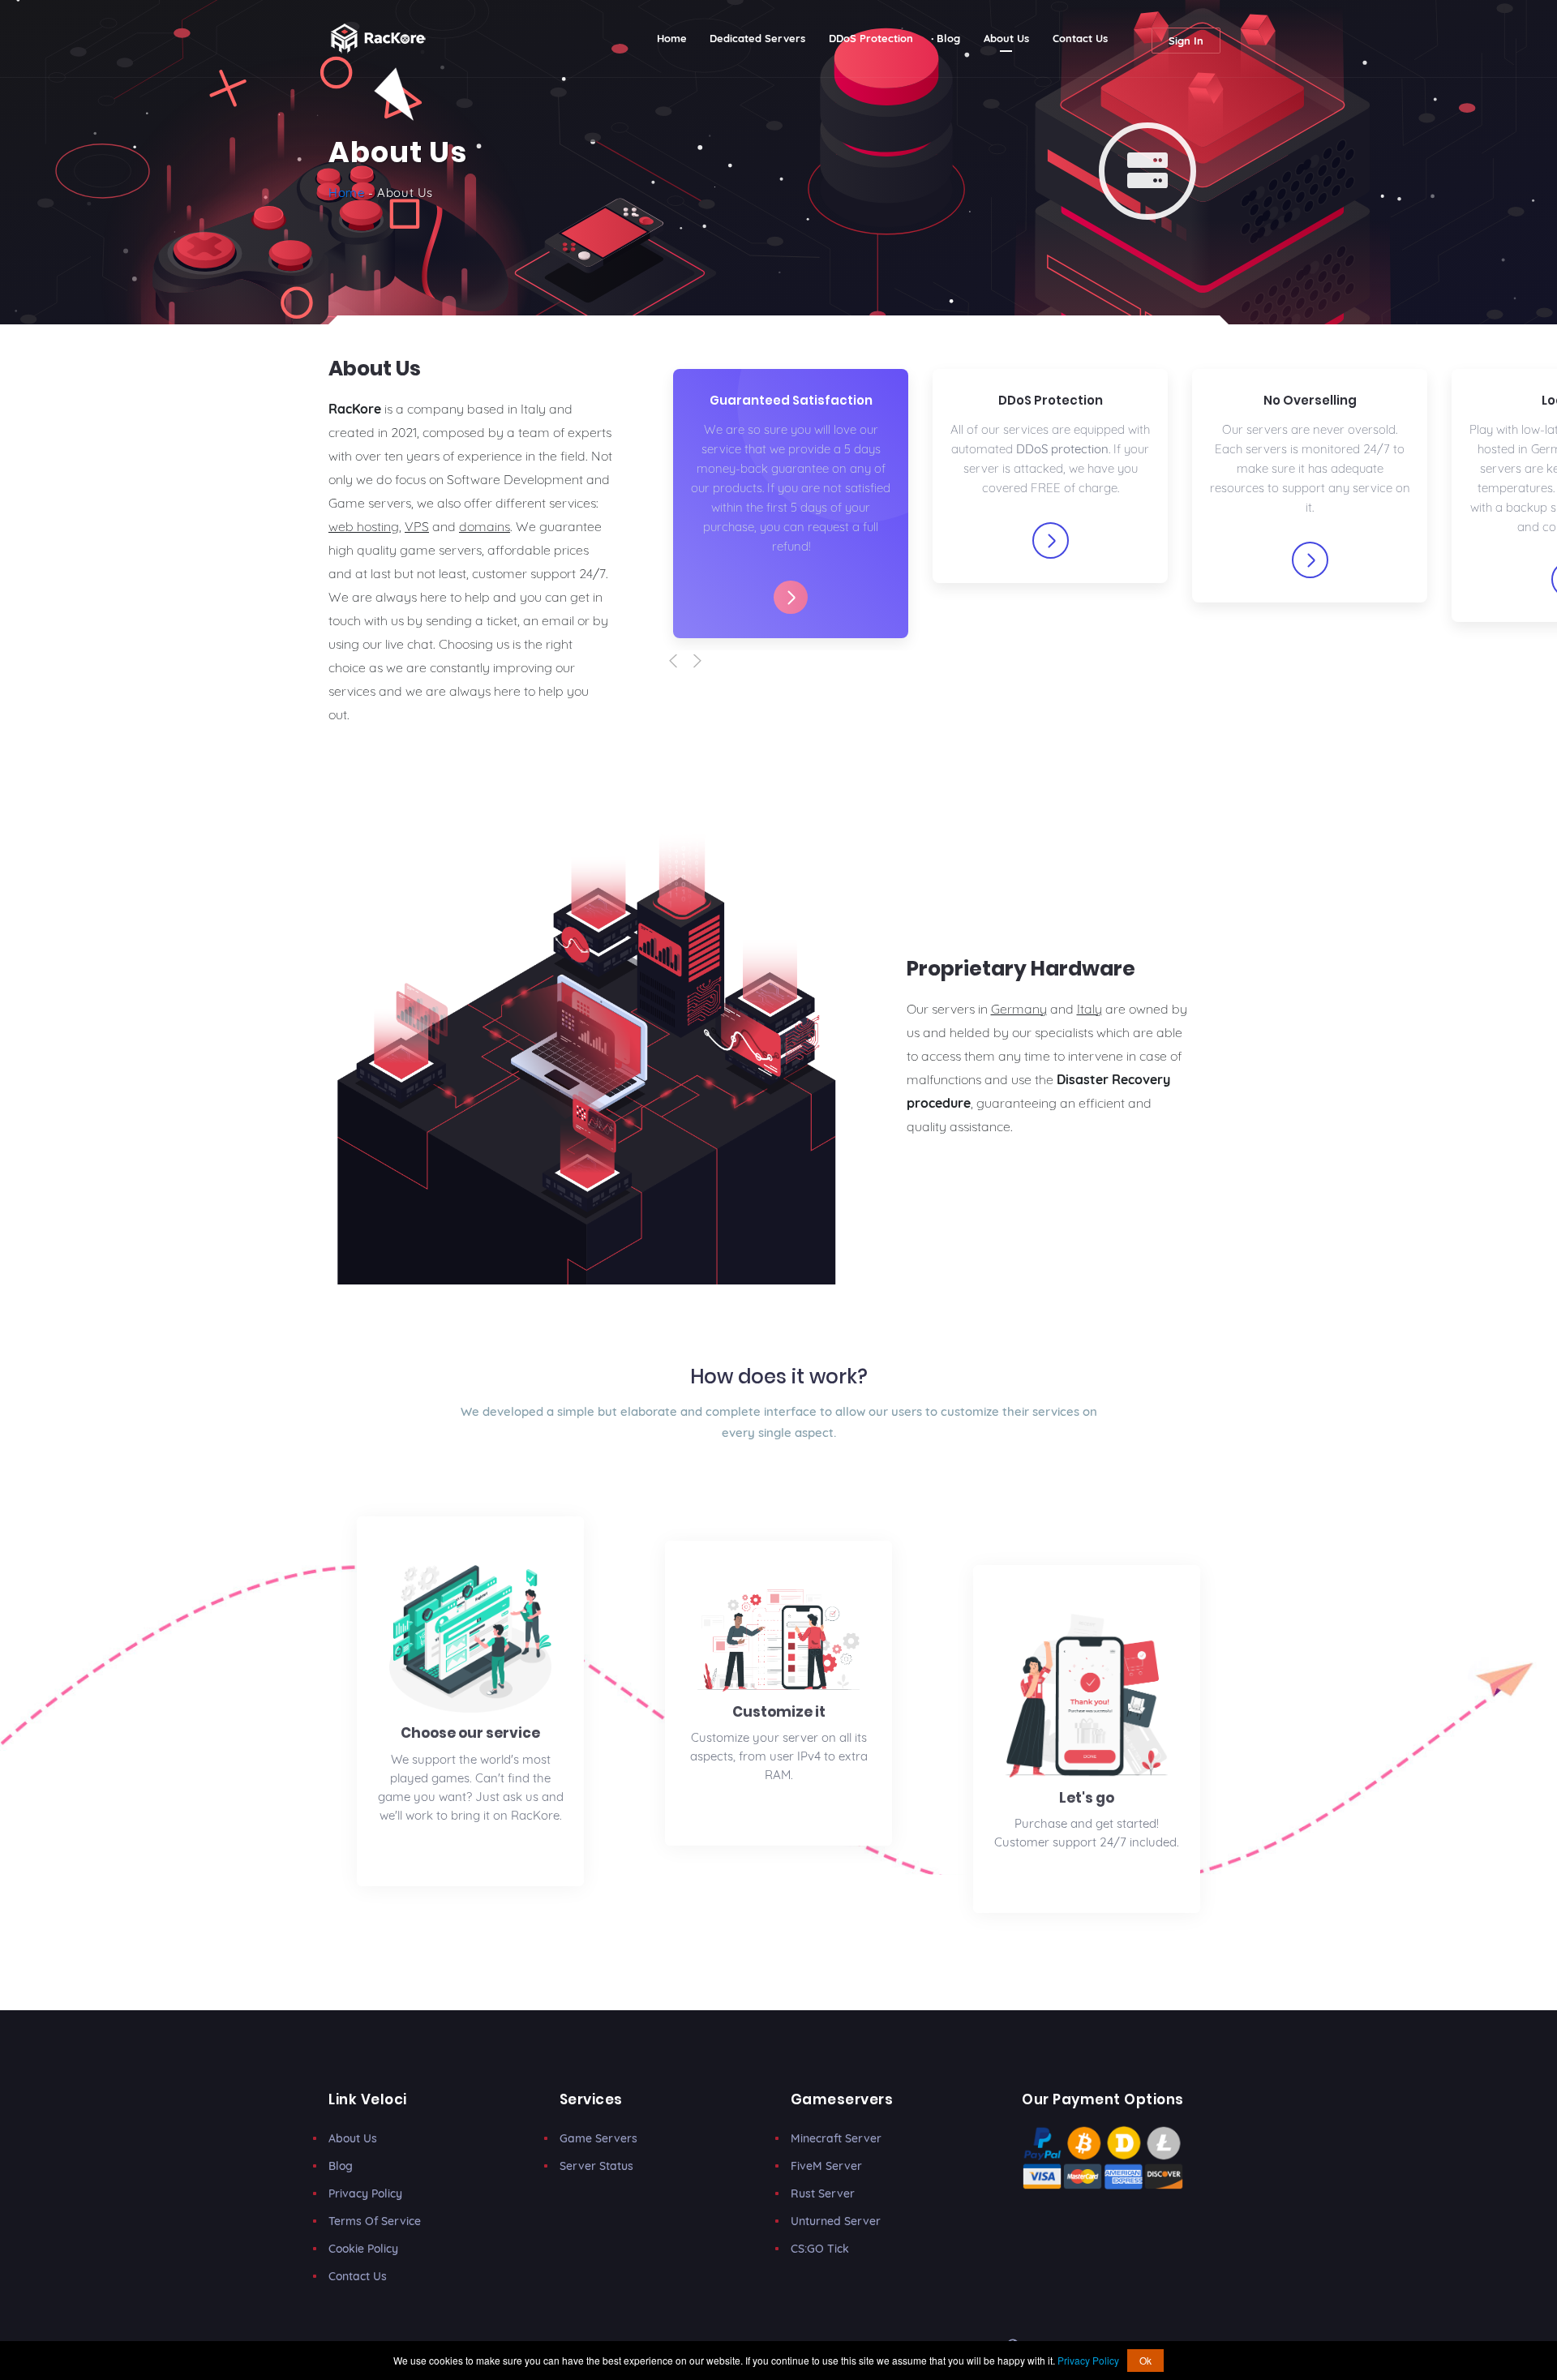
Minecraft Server (836, 2138)
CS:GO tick (820, 2249)
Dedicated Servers (757, 38)
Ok (1145, 2360)
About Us (1006, 38)
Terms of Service (375, 2221)
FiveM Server (826, 2166)
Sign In (1186, 41)
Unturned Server (836, 2221)
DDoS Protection (871, 38)
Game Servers (598, 2138)
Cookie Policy (363, 2249)
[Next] (705, 661)
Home (678, 38)
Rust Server (823, 2193)
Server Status (596, 2166)
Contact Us (1080, 38)
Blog (948, 38)
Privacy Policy (365, 2193)
